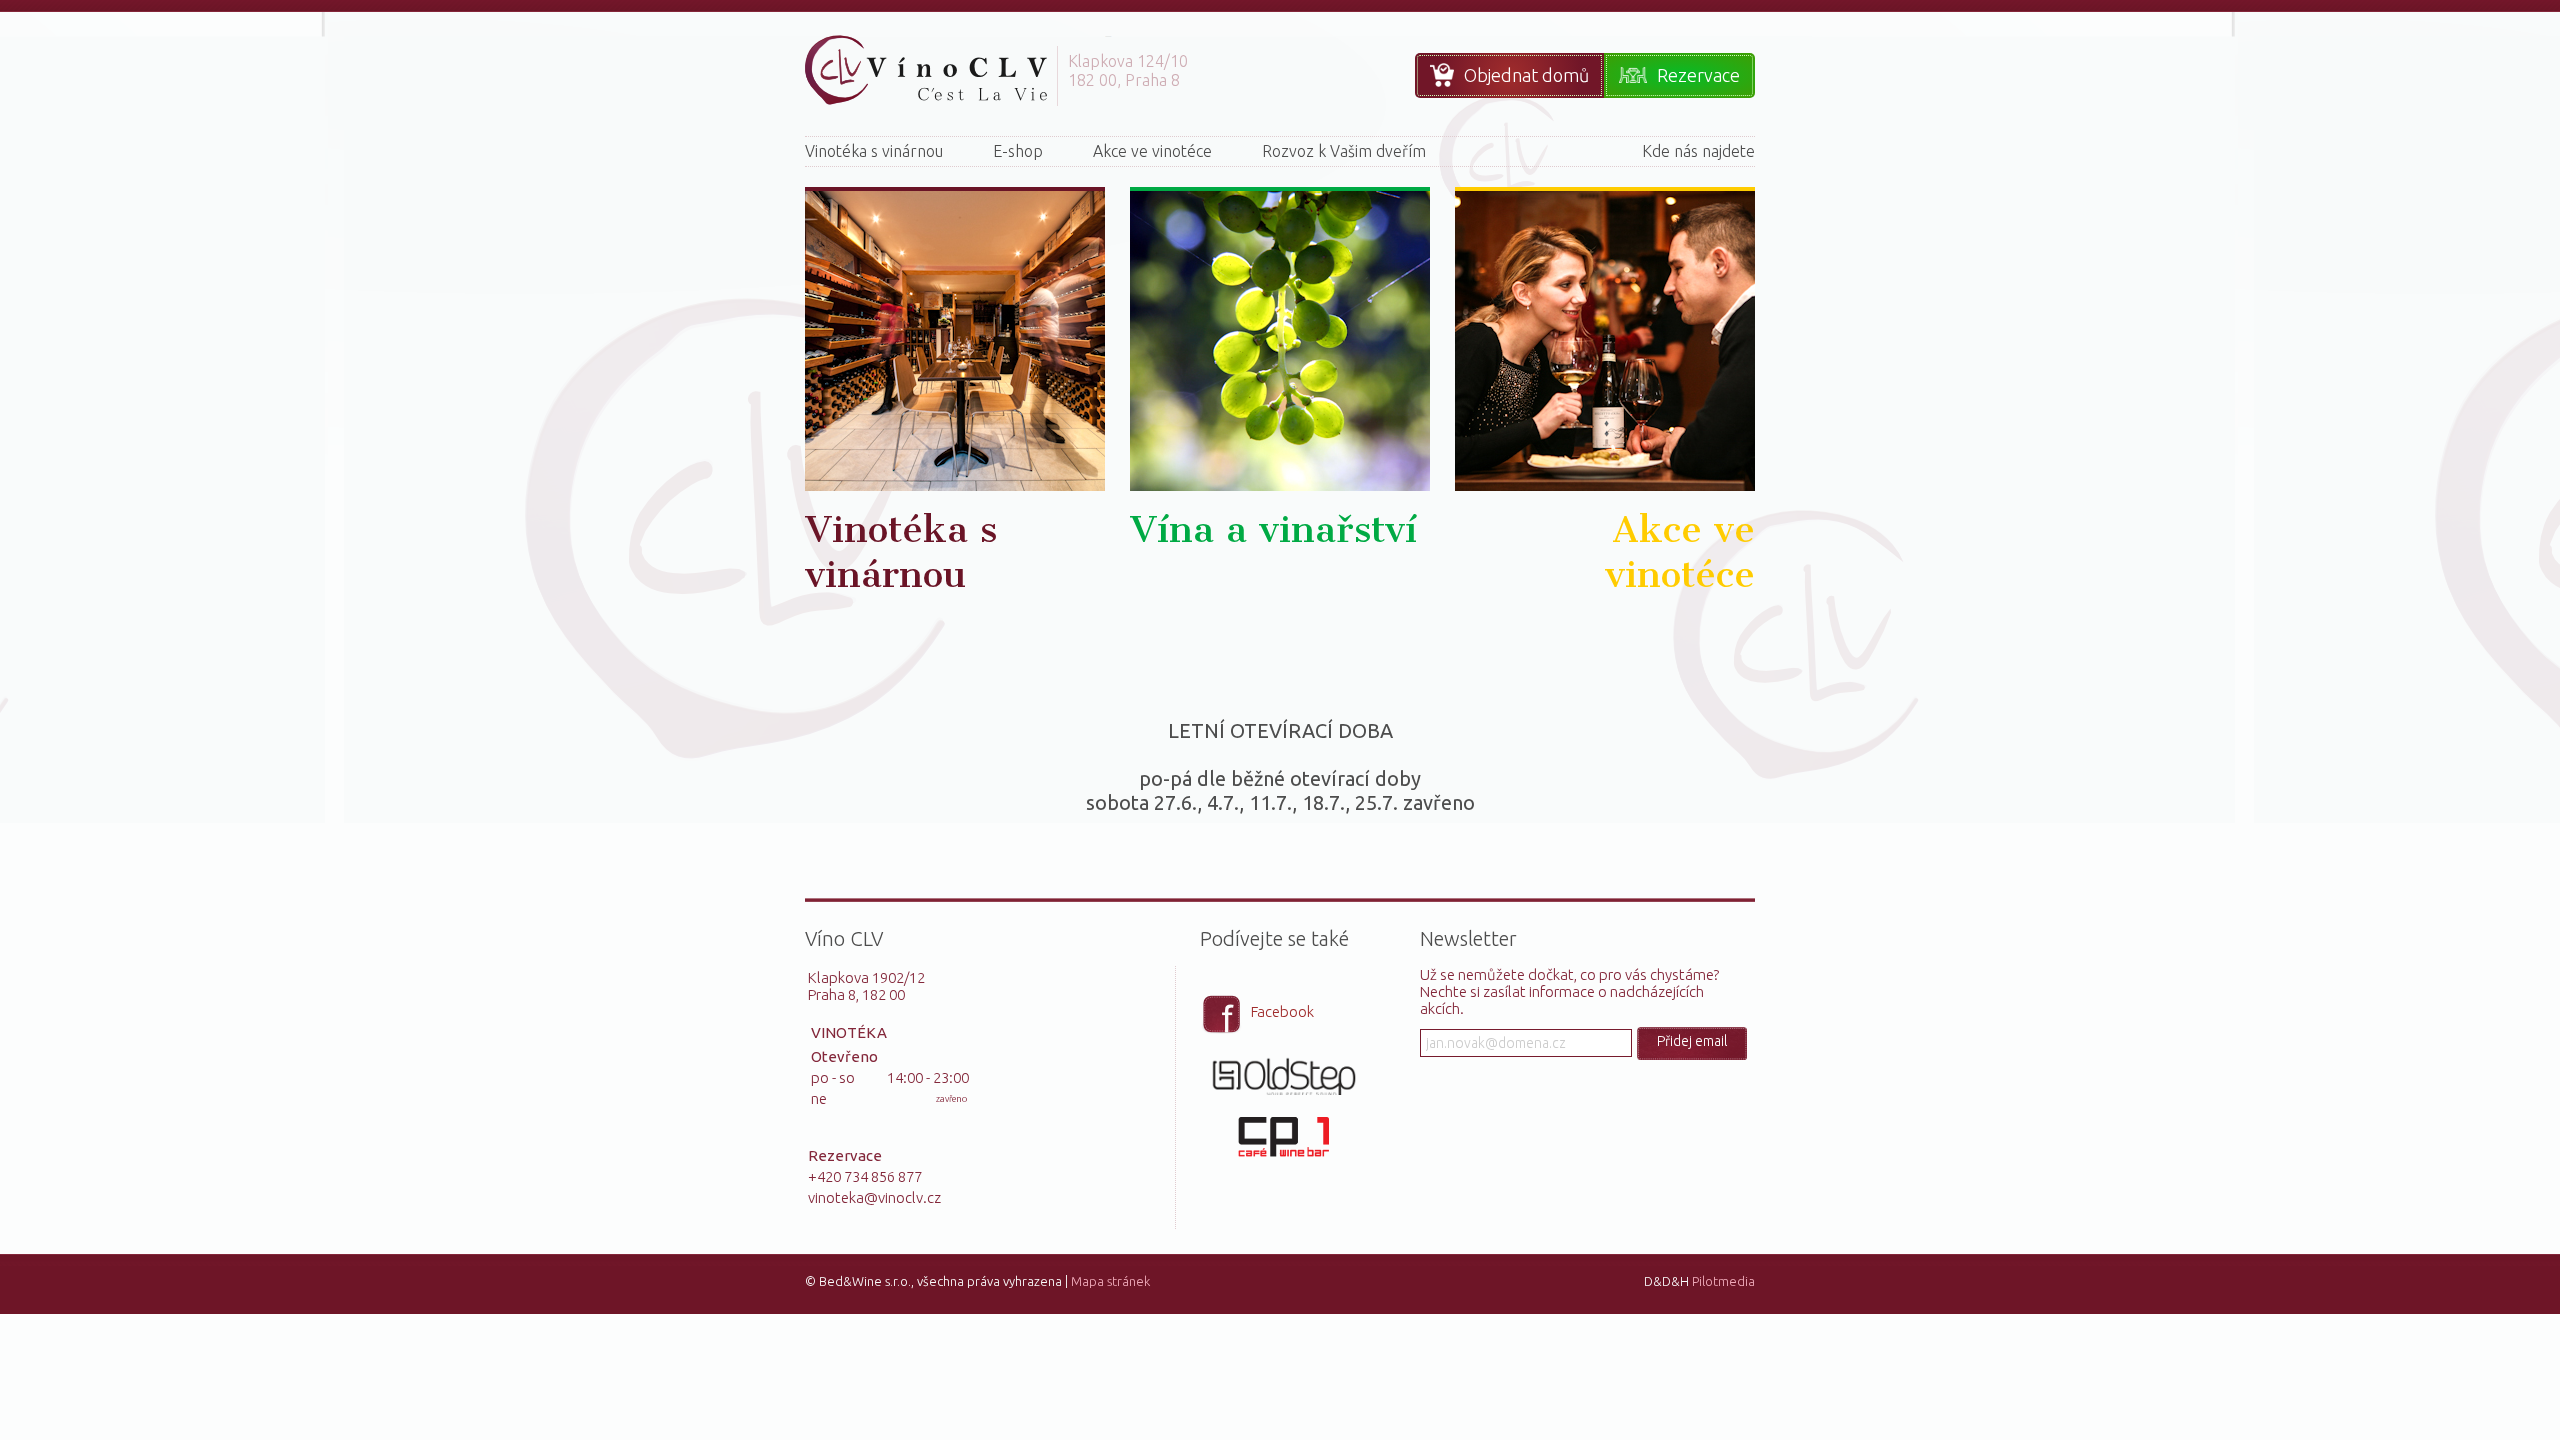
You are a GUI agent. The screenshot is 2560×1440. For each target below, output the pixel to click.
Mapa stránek (1110, 1281)
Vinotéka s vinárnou (874, 151)
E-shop (1018, 151)
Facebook (1282, 1011)
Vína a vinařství (1273, 529)
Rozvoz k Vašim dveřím (1344, 151)
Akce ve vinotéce (1152, 151)
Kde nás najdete (1698, 151)
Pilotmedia (1723, 1281)
